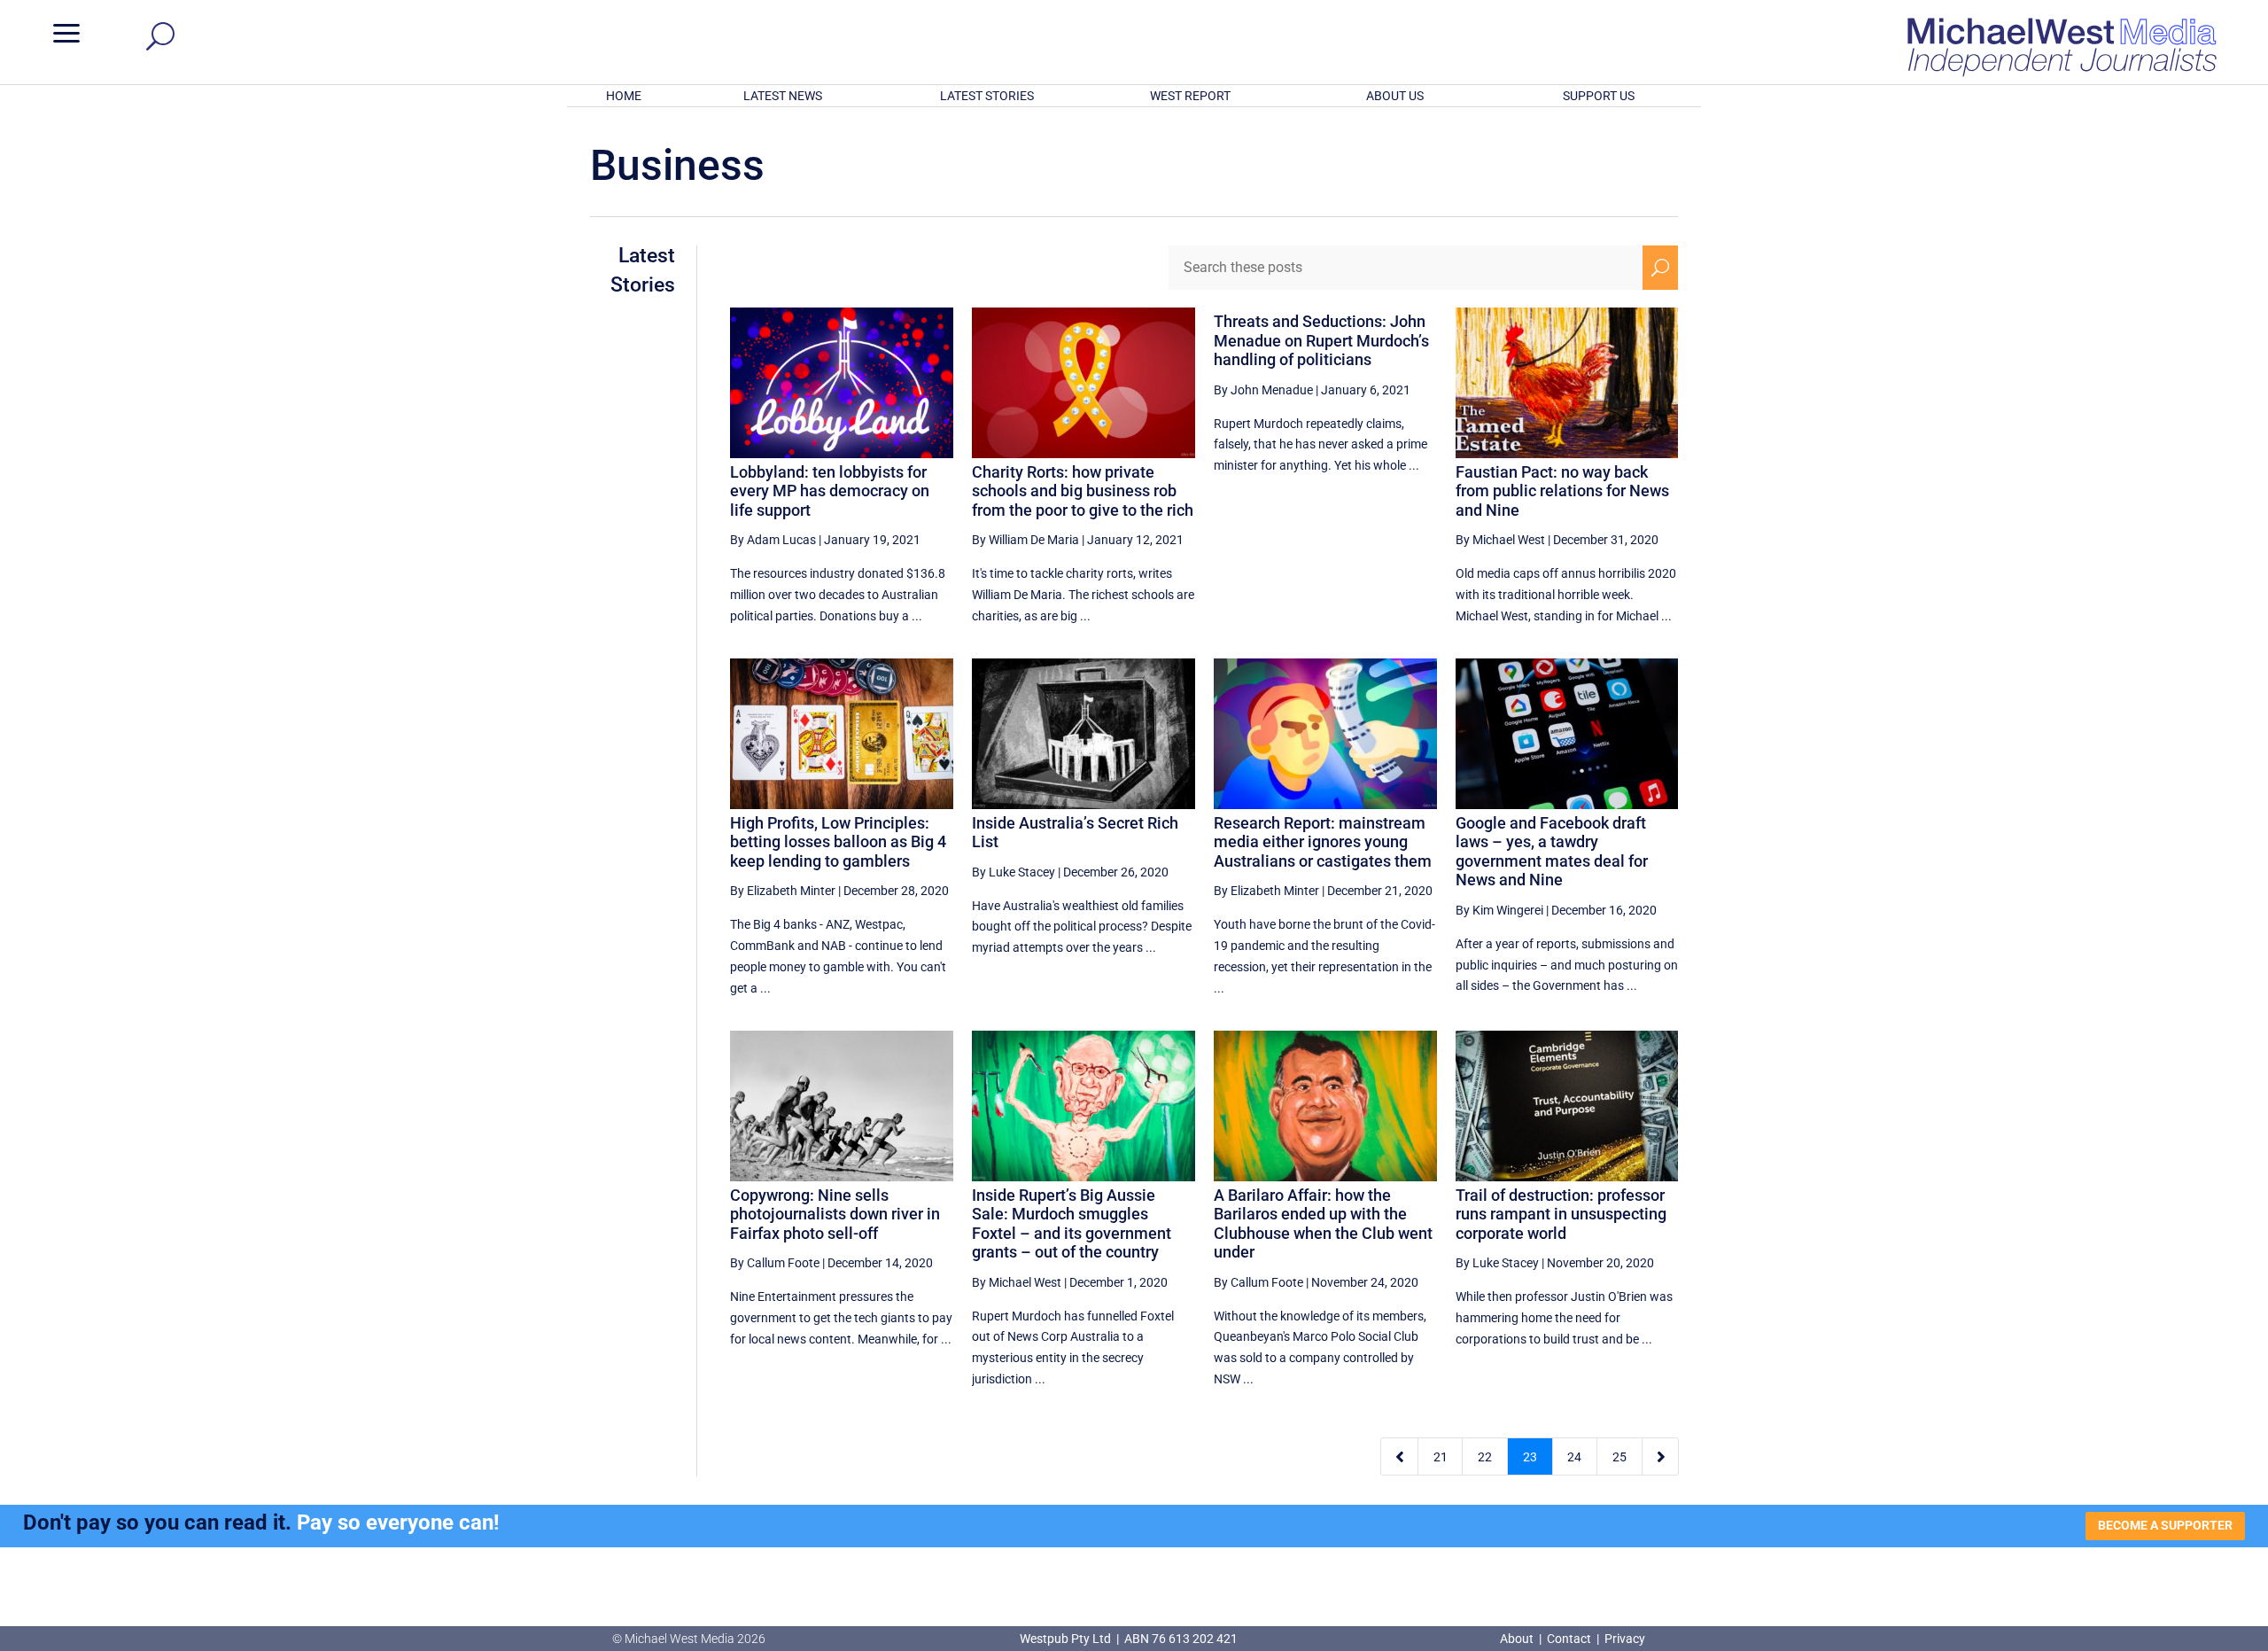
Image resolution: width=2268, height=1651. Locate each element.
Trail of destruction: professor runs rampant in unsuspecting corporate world (1561, 1214)
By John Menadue (1263, 390)
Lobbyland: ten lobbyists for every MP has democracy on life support (830, 491)
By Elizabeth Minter (783, 891)
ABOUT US (1395, 96)
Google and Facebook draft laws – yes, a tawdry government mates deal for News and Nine (1552, 852)
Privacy (1625, 1639)
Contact (1569, 1639)
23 (1530, 1457)
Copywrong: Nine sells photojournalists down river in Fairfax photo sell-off (835, 1214)
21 (1441, 1457)
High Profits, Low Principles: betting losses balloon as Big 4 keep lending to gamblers (838, 842)
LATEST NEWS (783, 96)
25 (1619, 1457)
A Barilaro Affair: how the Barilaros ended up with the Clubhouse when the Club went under (1323, 1224)
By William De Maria (1025, 540)
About (1518, 1639)
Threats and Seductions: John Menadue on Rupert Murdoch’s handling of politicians (1321, 340)
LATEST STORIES (987, 96)
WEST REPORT (1190, 96)
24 (1574, 1457)
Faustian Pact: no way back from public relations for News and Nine (1562, 491)
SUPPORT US (1599, 96)
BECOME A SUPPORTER (2165, 1525)
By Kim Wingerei (1499, 910)
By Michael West (1500, 540)
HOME (624, 96)
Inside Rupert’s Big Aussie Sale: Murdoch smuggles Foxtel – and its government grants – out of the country (1072, 1224)
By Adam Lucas (773, 540)
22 (1485, 1457)
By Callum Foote (775, 1263)
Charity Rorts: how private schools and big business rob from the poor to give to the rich (1083, 491)
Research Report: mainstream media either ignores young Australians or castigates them (1323, 842)
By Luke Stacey (1014, 872)
